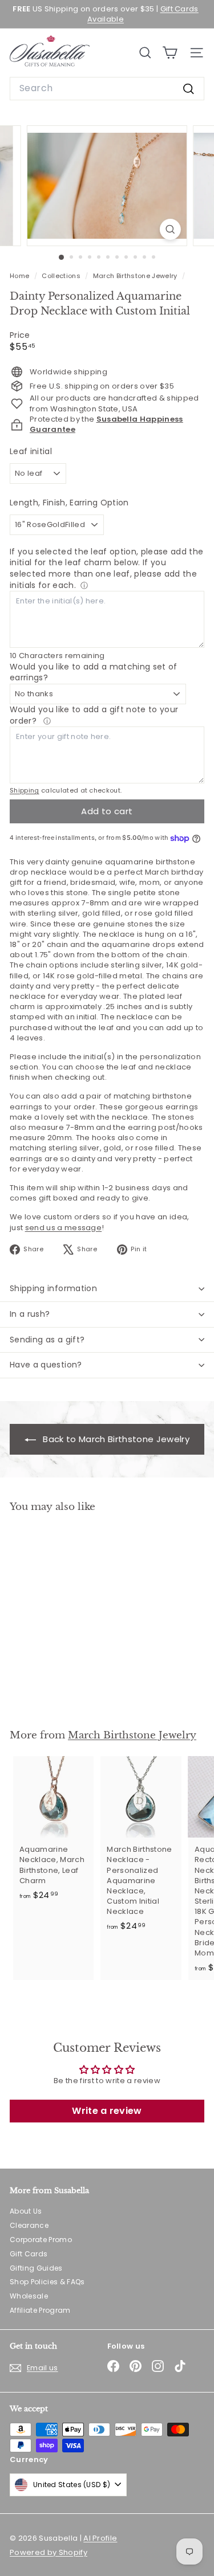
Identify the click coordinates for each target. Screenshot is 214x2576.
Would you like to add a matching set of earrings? (94, 672)
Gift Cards (29, 2254)
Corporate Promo (41, 2240)
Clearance (29, 2225)
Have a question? (46, 1365)
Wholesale (29, 2296)
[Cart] (170, 53)
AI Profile (100, 2538)
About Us (26, 2211)
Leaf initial (31, 452)
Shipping (25, 790)
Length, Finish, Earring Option (69, 503)
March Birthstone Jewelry (135, 276)
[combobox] (107, 88)
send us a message (64, 1228)
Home (21, 276)
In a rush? (30, 1314)
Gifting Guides (36, 2268)
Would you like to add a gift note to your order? (94, 715)
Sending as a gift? (47, 1340)
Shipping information (53, 1288)
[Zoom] (170, 229)
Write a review (107, 2111)
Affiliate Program (40, 2310)
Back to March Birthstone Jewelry (115, 1439)
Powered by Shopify (49, 2552)
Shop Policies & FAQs (47, 2282)
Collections (62, 276)
